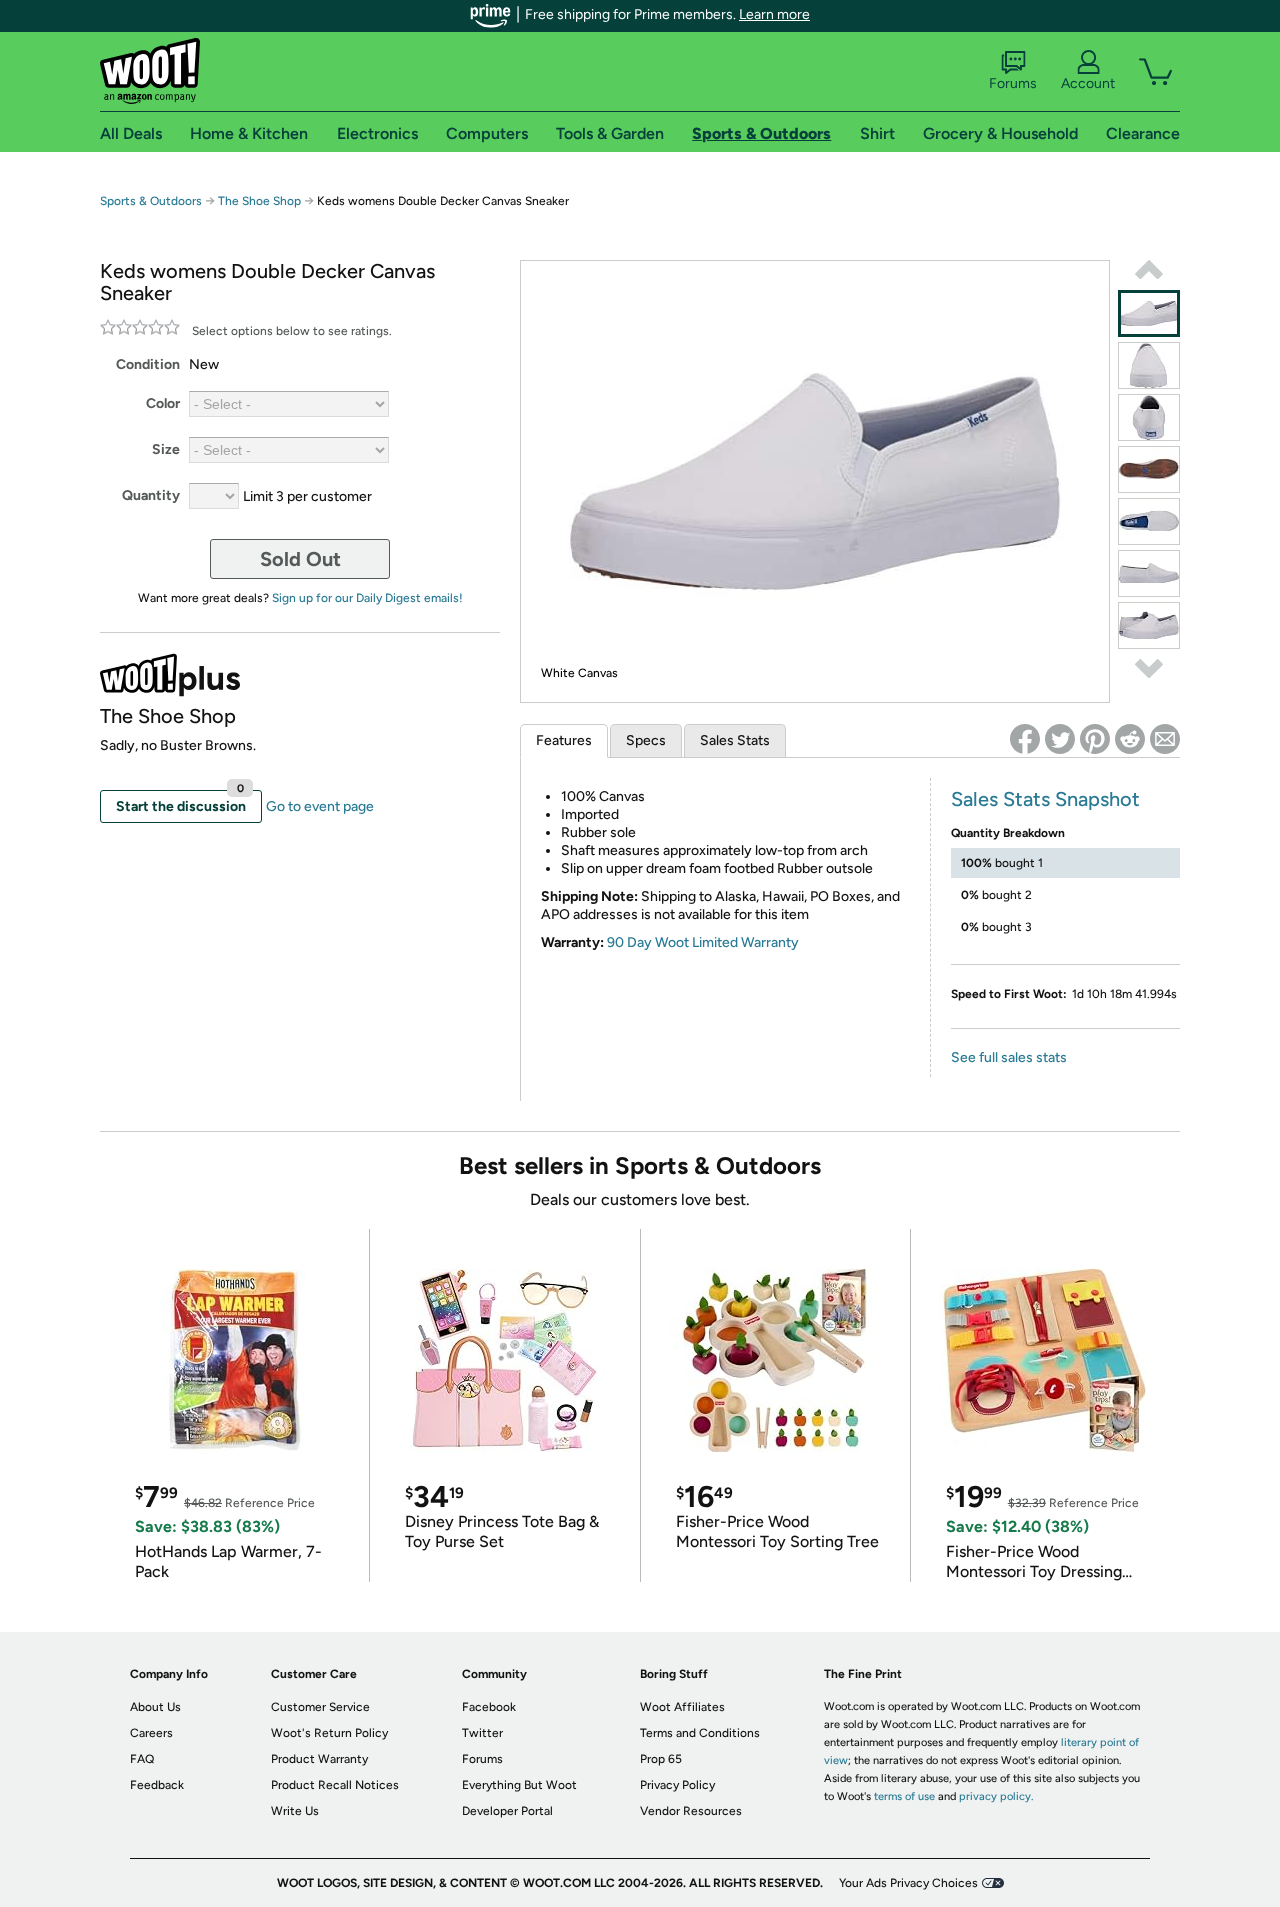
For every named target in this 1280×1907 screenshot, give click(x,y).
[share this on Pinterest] (1095, 739)
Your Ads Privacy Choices (908, 1883)
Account (1088, 83)
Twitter (482, 1733)
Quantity (151, 495)
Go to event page (320, 806)
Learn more (774, 14)
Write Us (295, 1811)
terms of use (904, 1796)
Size (166, 449)
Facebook (489, 1707)
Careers (151, 1733)
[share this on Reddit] (1130, 739)
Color (163, 403)
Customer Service (320, 1707)
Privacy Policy (677, 1785)
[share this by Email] (1165, 739)
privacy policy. (996, 1796)
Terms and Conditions (700, 1733)
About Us (155, 1707)
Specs (646, 740)
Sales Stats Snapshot (1045, 799)
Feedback (157, 1785)
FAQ (142, 1759)
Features (564, 740)
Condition (148, 364)
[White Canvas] (1149, 313)
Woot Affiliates (682, 1707)
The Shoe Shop (259, 201)
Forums (1013, 83)
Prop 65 (661, 1759)
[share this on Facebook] (1025, 739)
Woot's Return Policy (329, 1733)
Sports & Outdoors (151, 201)
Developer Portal (507, 1811)
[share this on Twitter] (1060, 739)
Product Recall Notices (335, 1785)
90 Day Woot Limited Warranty (703, 942)
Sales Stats (735, 740)
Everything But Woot (519, 1785)
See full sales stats (1009, 1057)
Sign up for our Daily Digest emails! (367, 598)
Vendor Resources (691, 1811)
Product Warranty (319, 1759)
